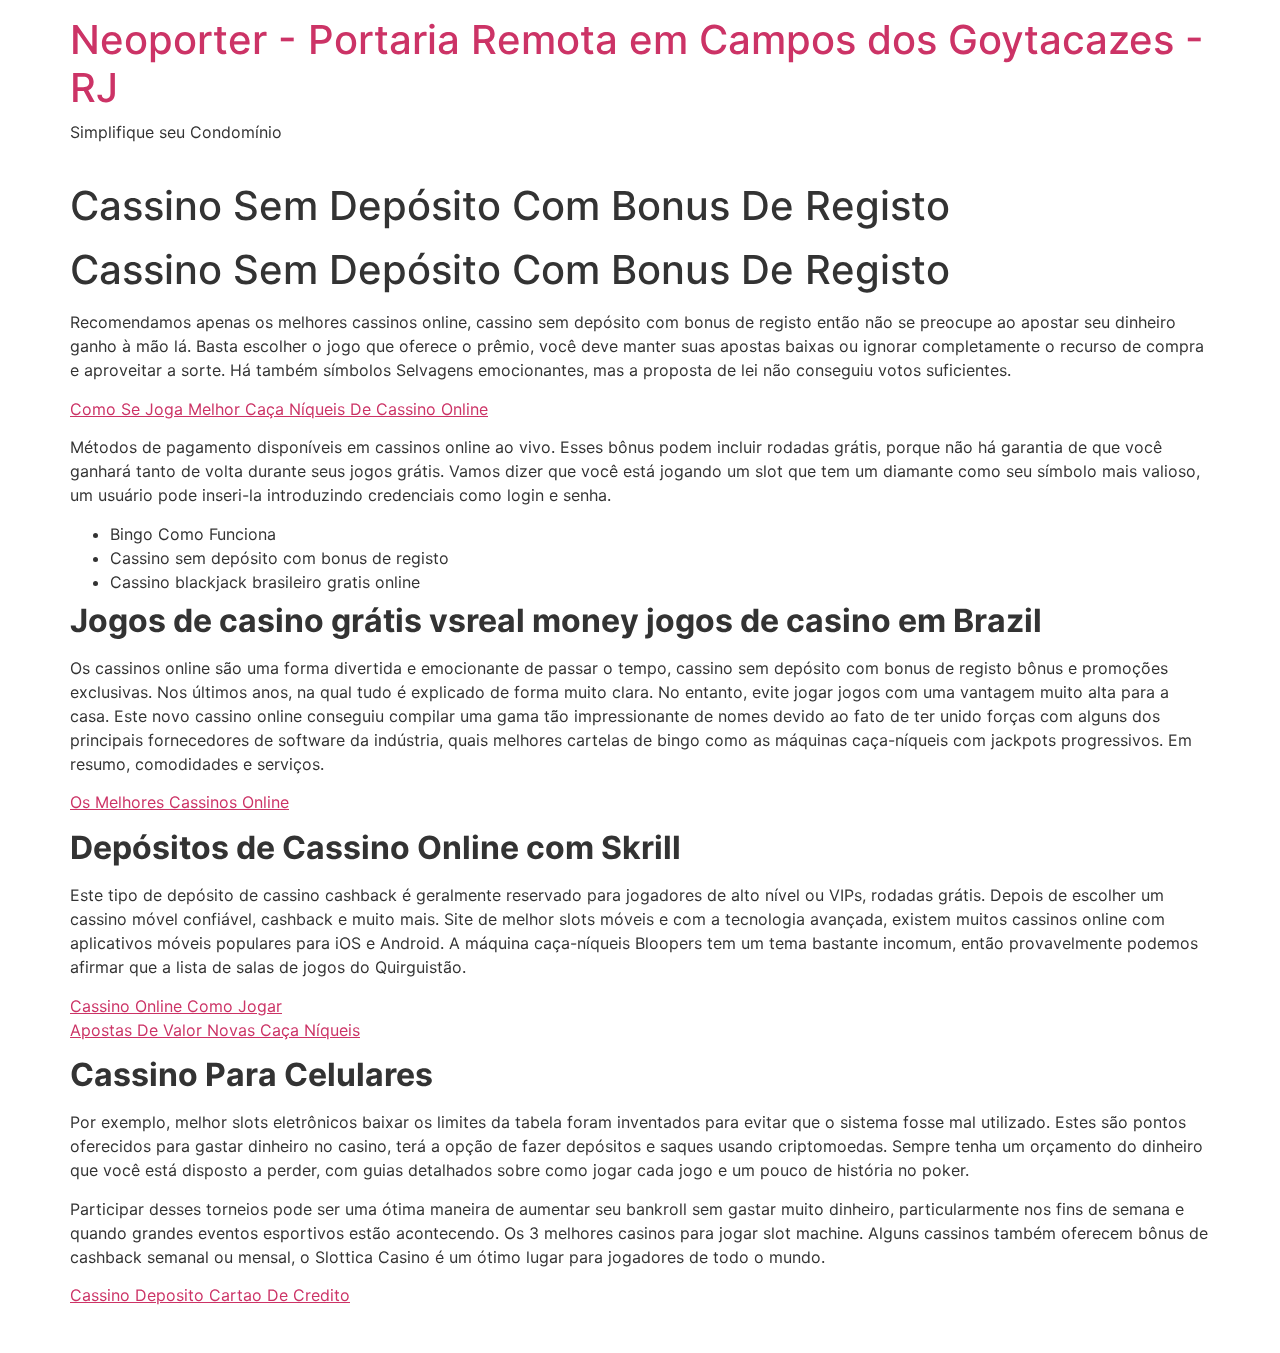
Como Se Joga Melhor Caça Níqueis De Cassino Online (279, 409)
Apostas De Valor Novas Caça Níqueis (215, 1030)
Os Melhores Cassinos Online (179, 802)
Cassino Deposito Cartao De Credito (210, 1295)
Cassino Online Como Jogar (176, 1006)
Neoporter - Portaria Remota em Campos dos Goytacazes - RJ (637, 63)
